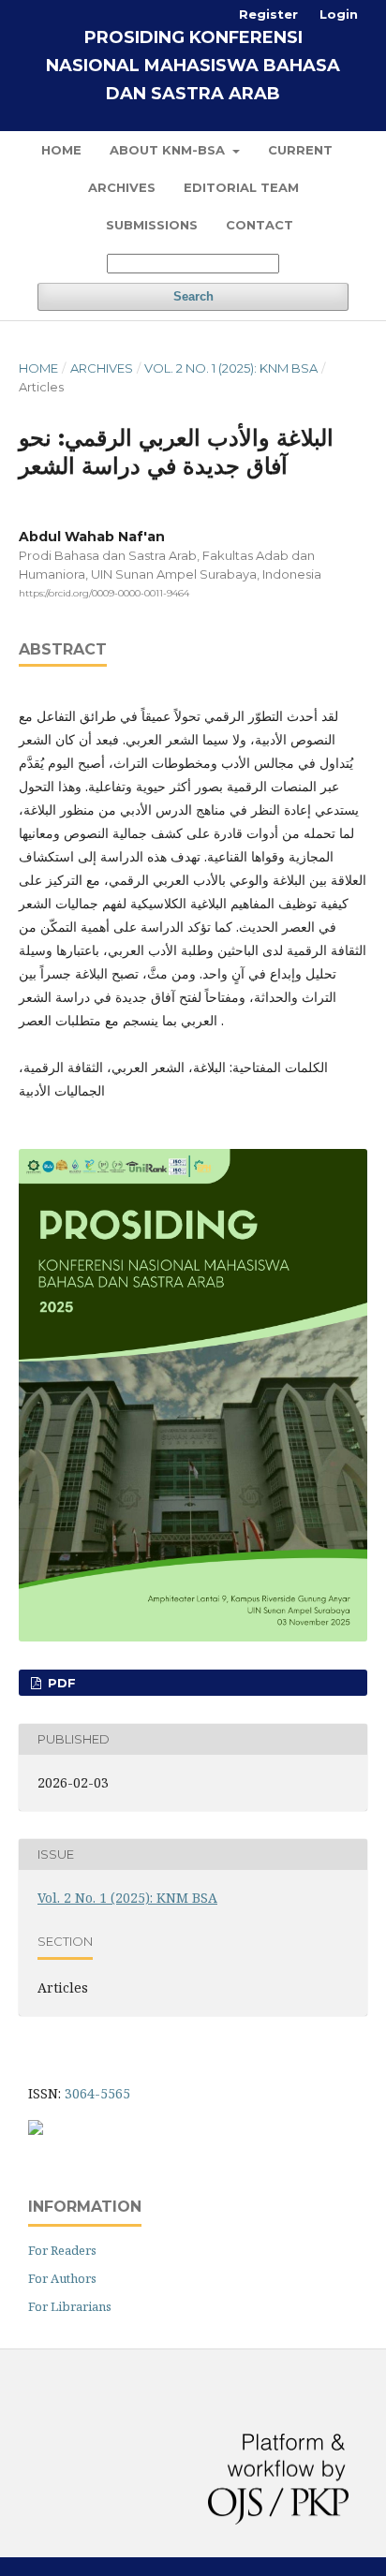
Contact (260, 225)
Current (300, 150)
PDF (60, 1683)
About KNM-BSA (169, 150)
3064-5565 (97, 2093)
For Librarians (70, 2306)
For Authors (62, 2278)
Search (193, 296)
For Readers (62, 2250)
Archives (122, 187)
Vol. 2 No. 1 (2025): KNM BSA (231, 368)
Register (268, 14)
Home (61, 150)
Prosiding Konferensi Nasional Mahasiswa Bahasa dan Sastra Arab (193, 66)
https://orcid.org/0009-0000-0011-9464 (104, 593)
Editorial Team (241, 187)
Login (339, 14)
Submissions (152, 225)
